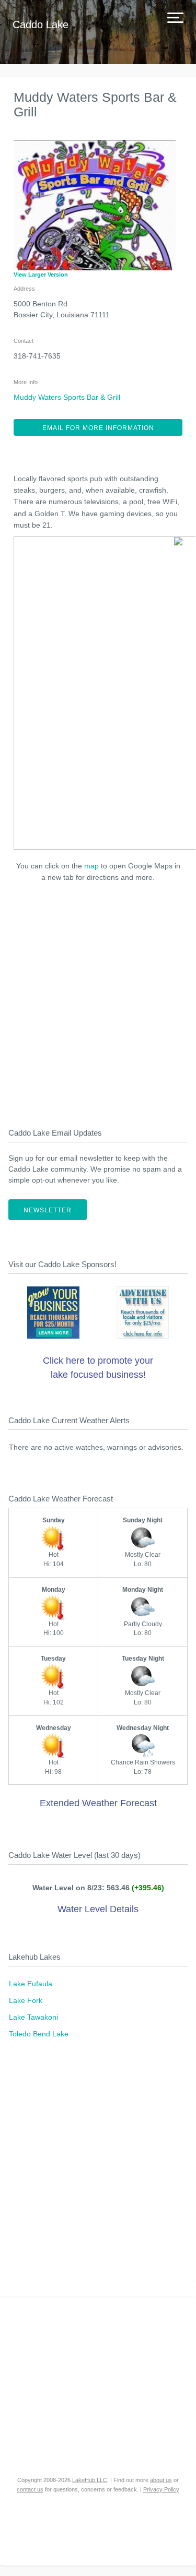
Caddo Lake (41, 25)
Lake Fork (26, 2000)
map (91, 866)
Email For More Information (98, 428)
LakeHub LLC (90, 2480)
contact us (30, 2489)
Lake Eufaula (31, 1984)
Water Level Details (98, 1909)
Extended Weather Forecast (98, 1803)
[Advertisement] (98, 1002)
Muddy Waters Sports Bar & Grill (67, 397)
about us (161, 2480)
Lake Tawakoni (33, 2017)
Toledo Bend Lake (39, 2034)
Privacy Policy (161, 2489)
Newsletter (48, 1210)
